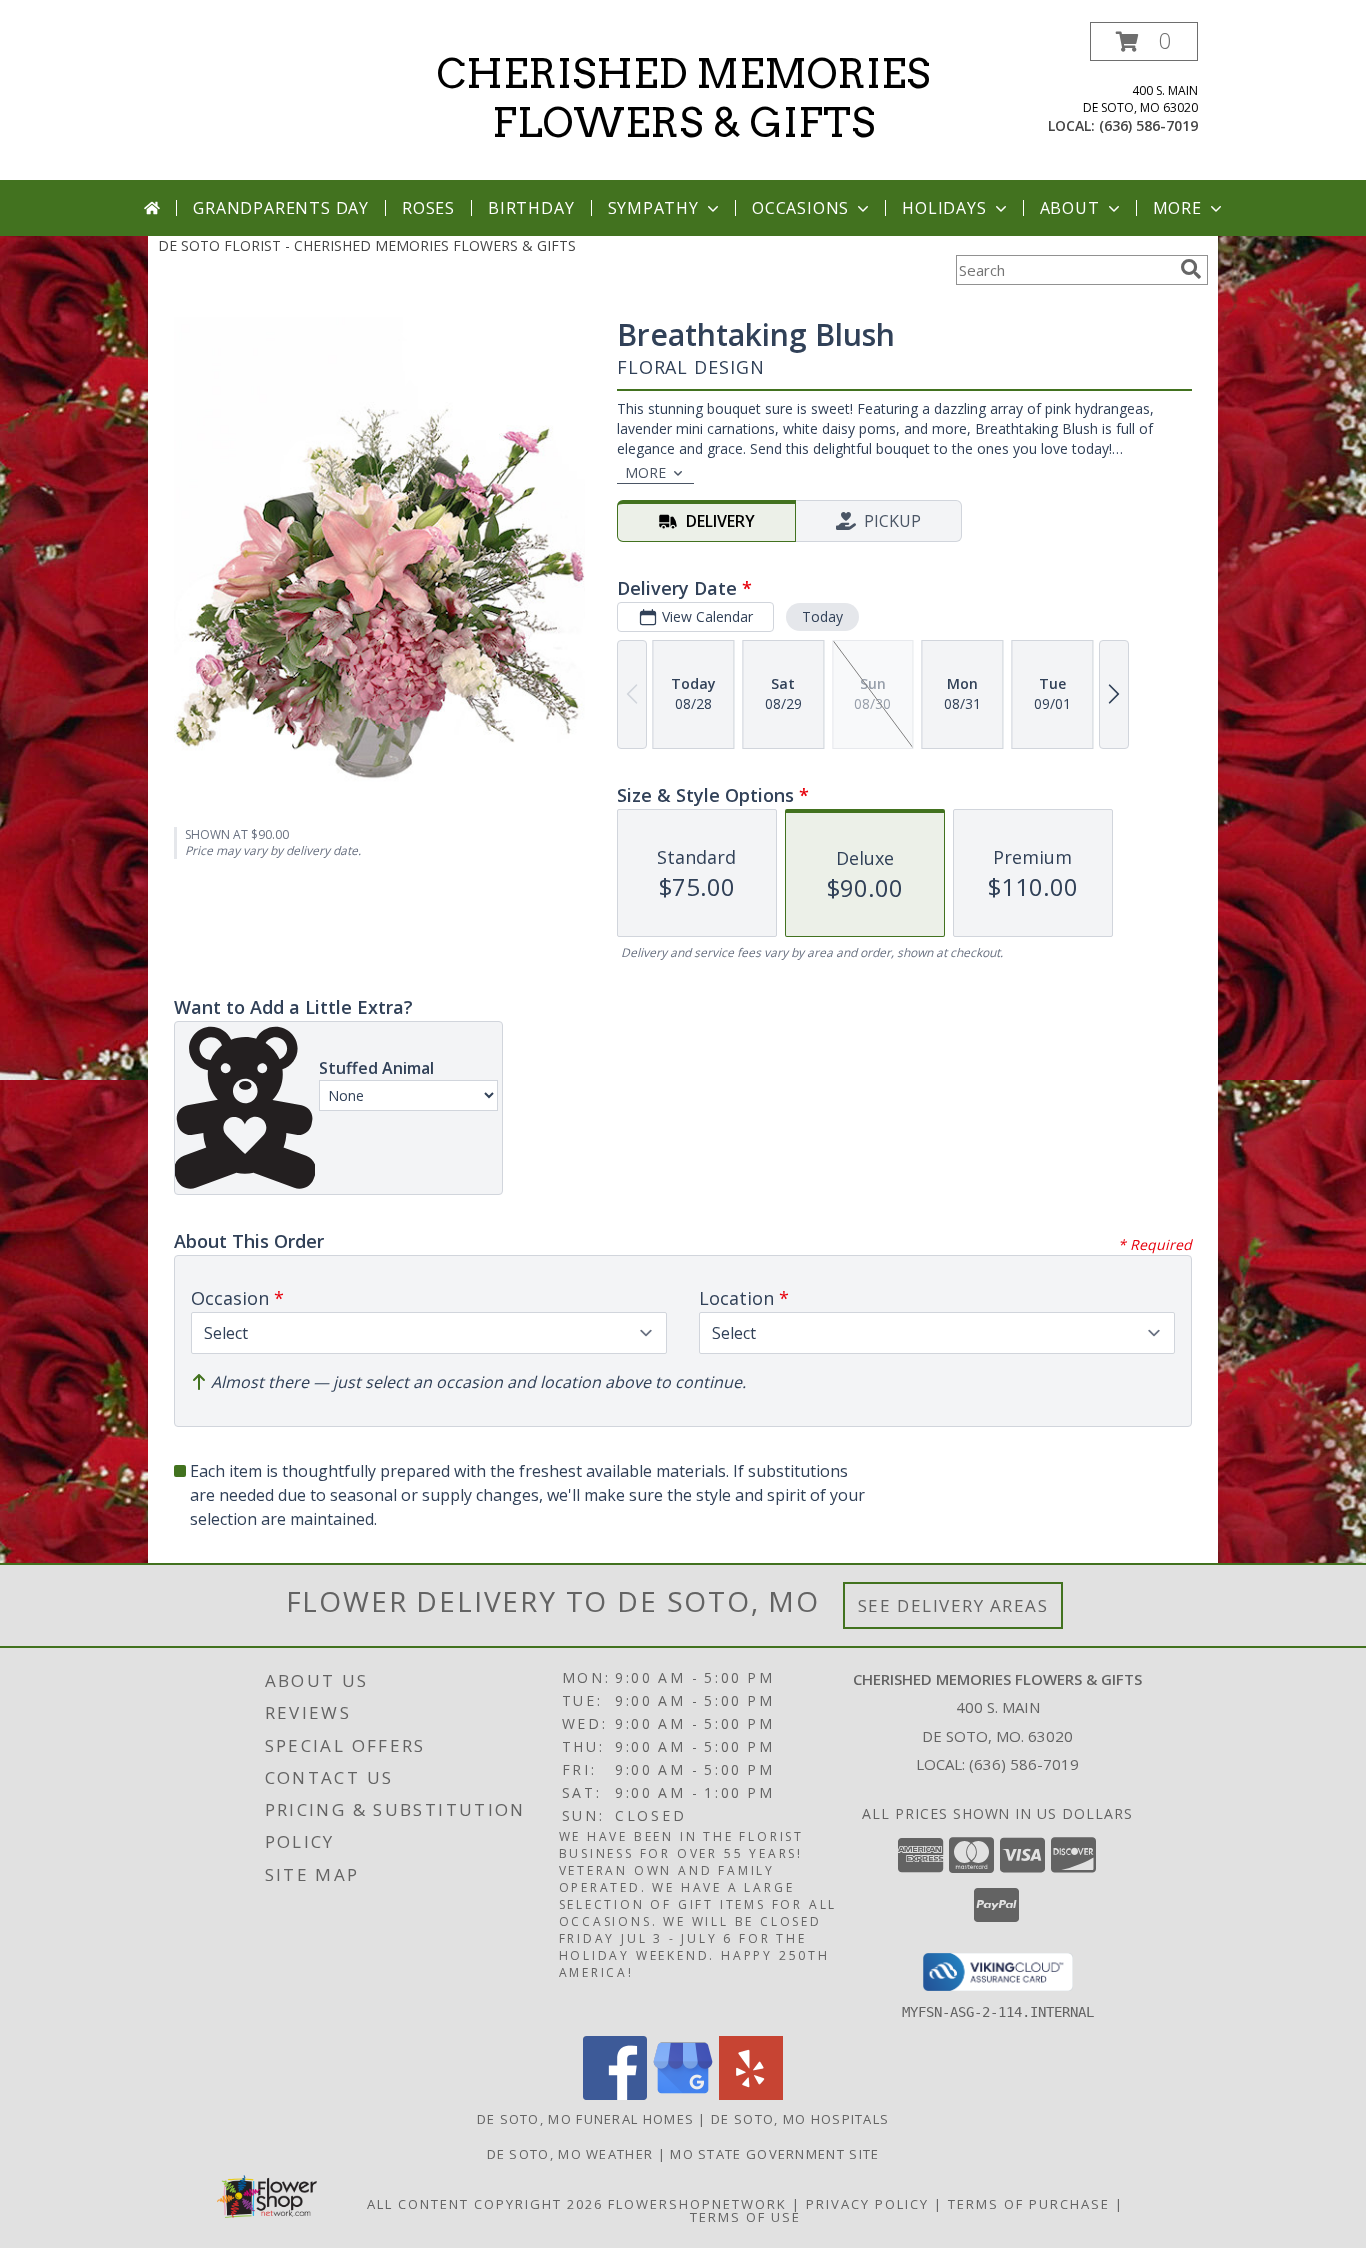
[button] (1144, 41)
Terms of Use (745, 2217)
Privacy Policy (867, 2204)
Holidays (944, 208)
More (1177, 208)
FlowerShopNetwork (697, 2204)
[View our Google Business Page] (683, 2094)
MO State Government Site (774, 2154)
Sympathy (653, 208)
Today (822, 616)
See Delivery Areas (953, 1605)
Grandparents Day (281, 208)
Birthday (531, 208)
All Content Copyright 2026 (485, 2204)
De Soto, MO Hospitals (800, 2119)
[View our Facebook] (615, 2094)
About (1070, 208)
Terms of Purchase (1029, 2204)
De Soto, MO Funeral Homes (586, 2119)
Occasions (800, 208)
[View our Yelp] (751, 2094)
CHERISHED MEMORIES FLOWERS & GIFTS (683, 98)
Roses (428, 208)
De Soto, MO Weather (570, 2154)
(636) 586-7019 (1148, 125)
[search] (1191, 269)
